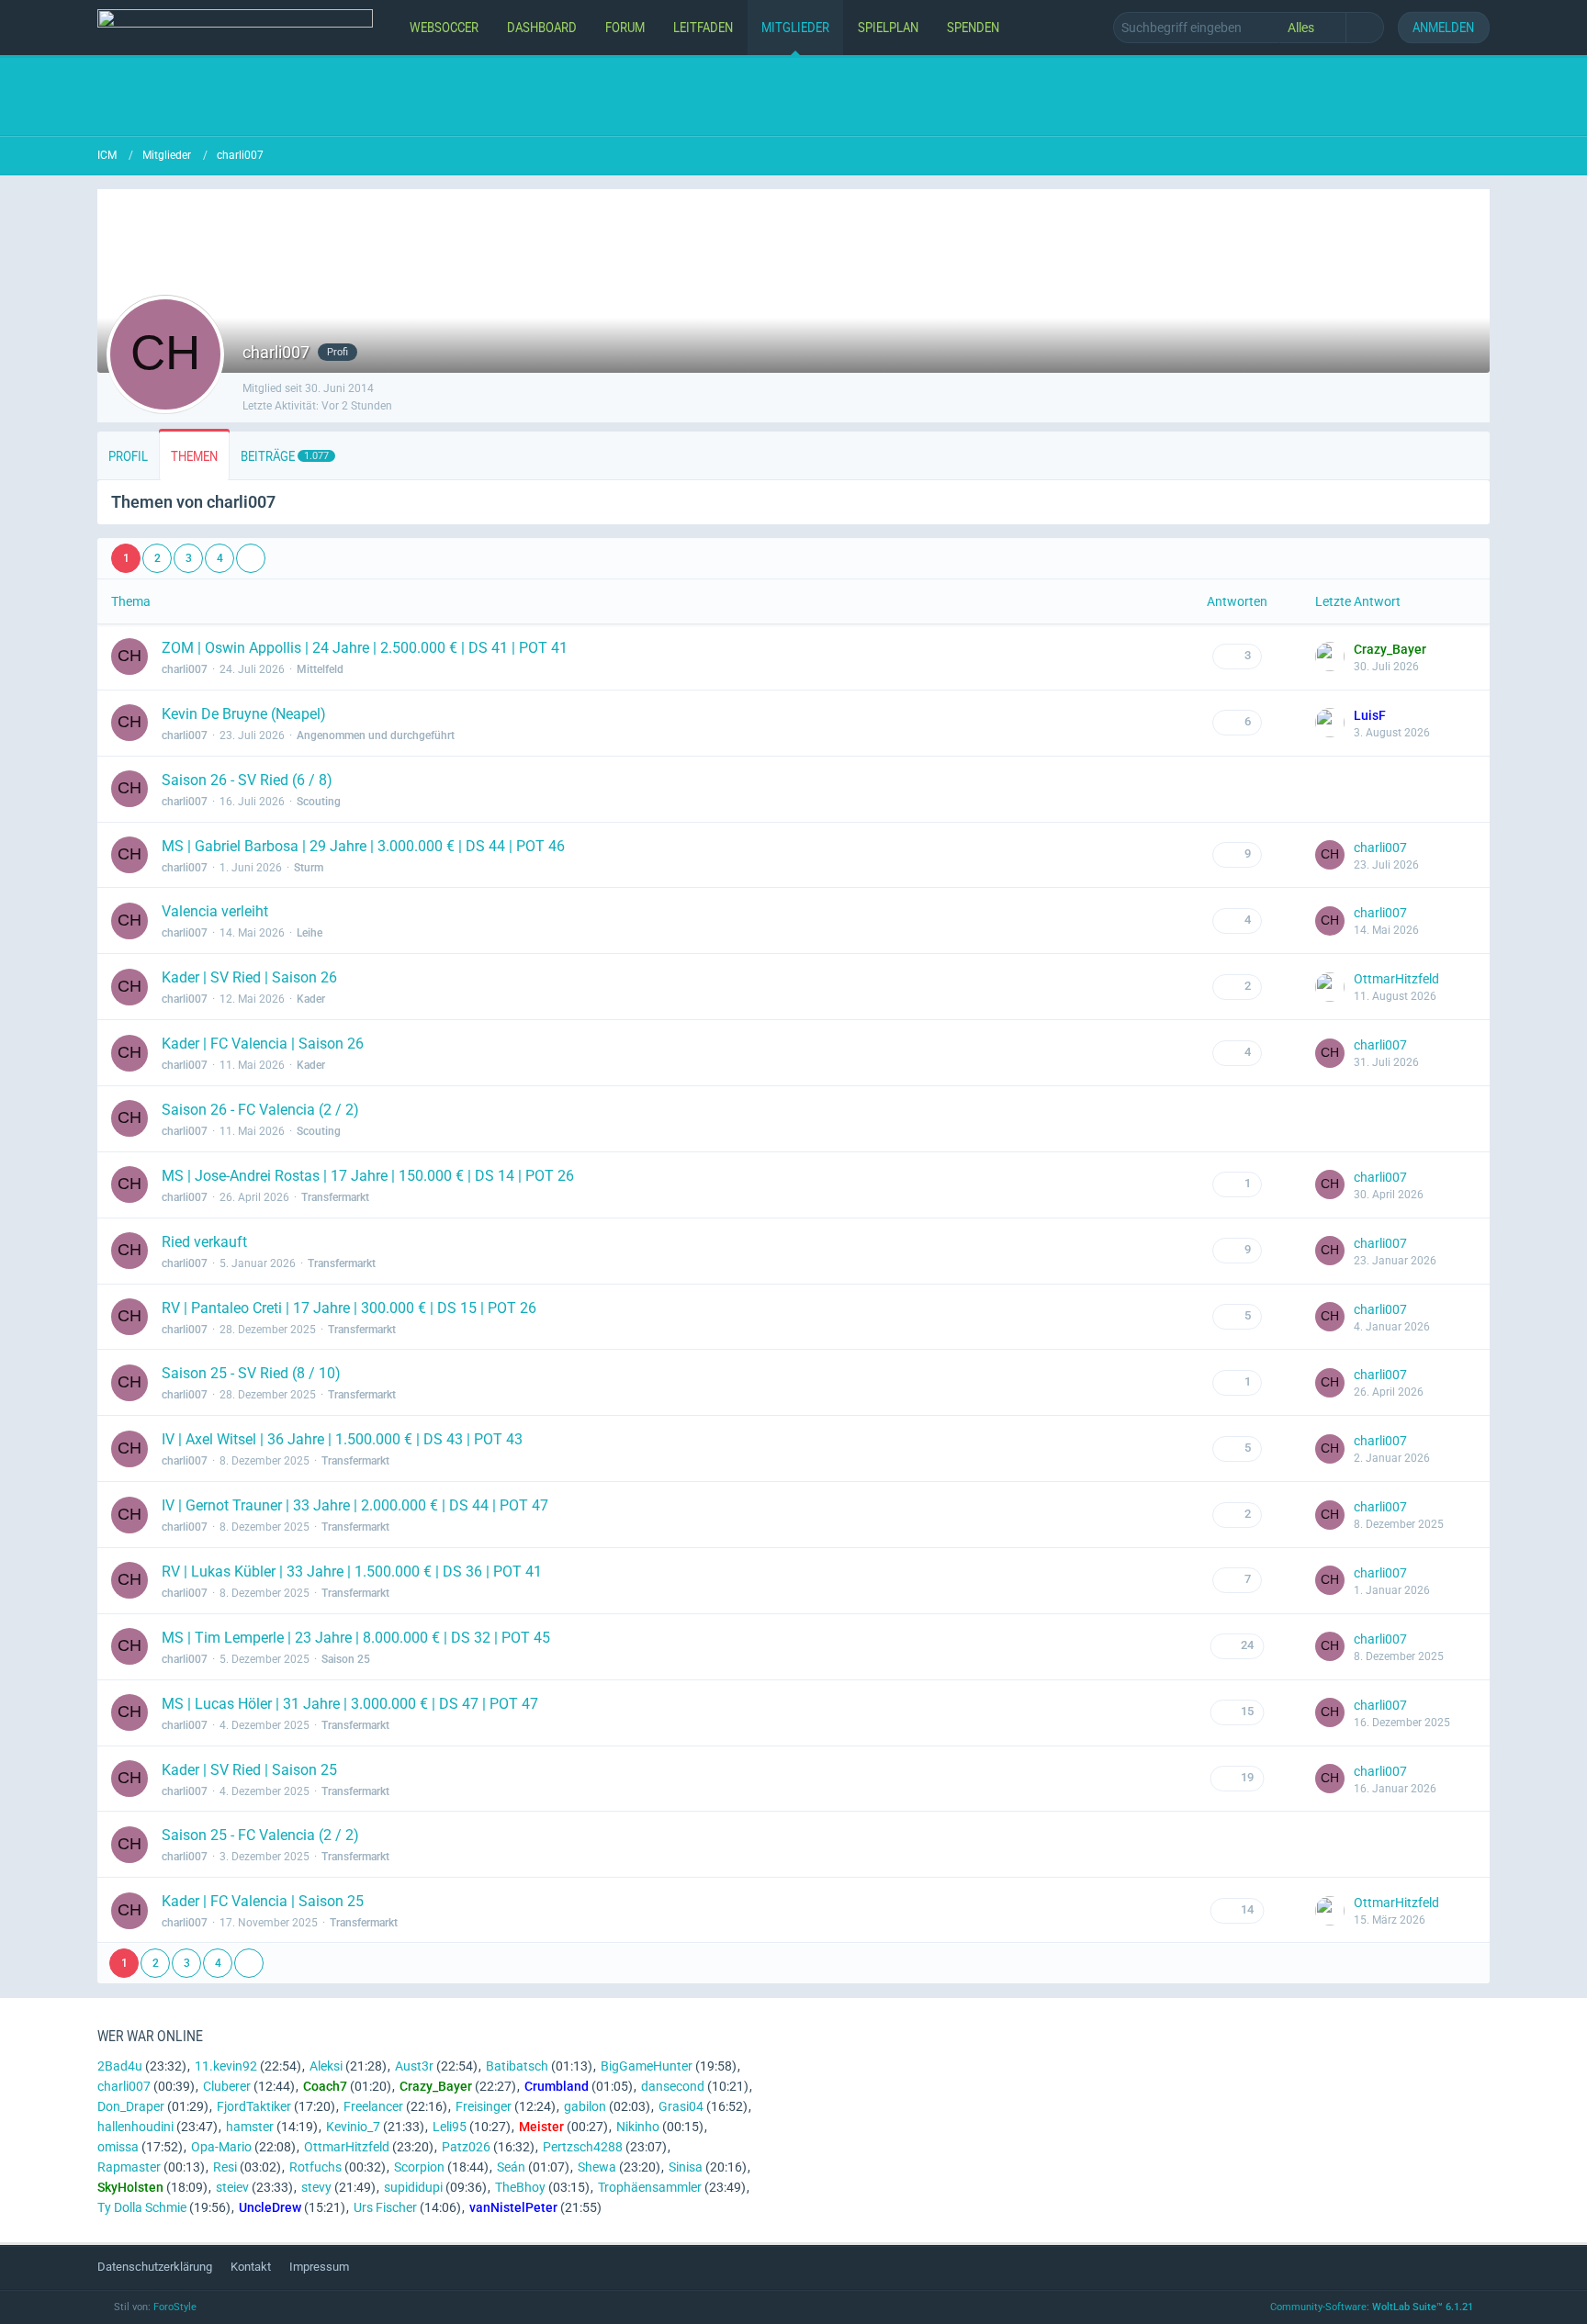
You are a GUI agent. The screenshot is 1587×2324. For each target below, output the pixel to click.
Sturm (309, 868)
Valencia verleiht (215, 911)
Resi (225, 2167)
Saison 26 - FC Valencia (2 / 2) (260, 1110)
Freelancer (373, 2106)
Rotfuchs (315, 2167)
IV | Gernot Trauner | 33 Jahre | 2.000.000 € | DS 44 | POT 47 (355, 1505)
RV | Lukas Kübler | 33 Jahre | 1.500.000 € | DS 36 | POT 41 (352, 1572)
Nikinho (638, 2127)
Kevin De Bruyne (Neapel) (244, 714)
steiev (232, 2187)
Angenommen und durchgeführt (376, 735)
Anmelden (1443, 27)
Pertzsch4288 (583, 2147)
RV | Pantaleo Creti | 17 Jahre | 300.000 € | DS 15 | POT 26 (349, 1308)
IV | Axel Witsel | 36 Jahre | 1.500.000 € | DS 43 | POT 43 (342, 1439)
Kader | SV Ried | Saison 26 (249, 977)
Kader (311, 999)
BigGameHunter (647, 2066)
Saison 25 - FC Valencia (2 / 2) (260, 1835)
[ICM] (235, 28)
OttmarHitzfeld (1396, 979)
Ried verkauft (204, 1242)
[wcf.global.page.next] (251, 558)
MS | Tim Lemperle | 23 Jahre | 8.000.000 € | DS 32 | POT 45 (356, 1638)
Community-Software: (1372, 2307)
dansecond (673, 2086)
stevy (316, 2187)
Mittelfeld (320, 669)
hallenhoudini (135, 2127)
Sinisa (686, 2167)
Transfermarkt (335, 1197)
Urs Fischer (385, 2207)
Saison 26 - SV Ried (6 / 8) (247, 780)
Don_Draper (131, 2106)
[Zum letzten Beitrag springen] (1330, 657)
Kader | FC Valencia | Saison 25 (263, 1901)
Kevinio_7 (353, 2127)
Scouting (319, 802)
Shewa (597, 2167)
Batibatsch (517, 2066)
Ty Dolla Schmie (142, 2207)
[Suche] (1365, 28)
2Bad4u (120, 2066)
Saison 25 (346, 1659)
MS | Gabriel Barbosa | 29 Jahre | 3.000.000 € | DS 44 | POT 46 (363, 846)
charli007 (185, 669)
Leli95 (450, 2127)
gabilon (585, 2106)
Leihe (310, 933)
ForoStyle (175, 2307)
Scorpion (419, 2167)
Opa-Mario (221, 2147)
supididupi (413, 2187)
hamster (250, 2127)
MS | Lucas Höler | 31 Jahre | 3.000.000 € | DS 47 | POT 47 (350, 1704)
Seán (511, 2167)
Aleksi (326, 2066)
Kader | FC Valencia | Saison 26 (263, 1044)
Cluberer (227, 2086)
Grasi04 (681, 2106)
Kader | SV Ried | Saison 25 (249, 1770)
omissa (118, 2147)
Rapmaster (129, 2167)
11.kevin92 (226, 2066)
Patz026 (466, 2147)
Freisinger (484, 2106)
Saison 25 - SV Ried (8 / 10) (251, 1373)
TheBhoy (520, 2187)
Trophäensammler (650, 2187)
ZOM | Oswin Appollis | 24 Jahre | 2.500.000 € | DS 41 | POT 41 (365, 648)
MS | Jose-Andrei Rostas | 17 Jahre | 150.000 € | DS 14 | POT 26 (368, 1176)
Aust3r (414, 2066)
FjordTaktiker (254, 2106)
